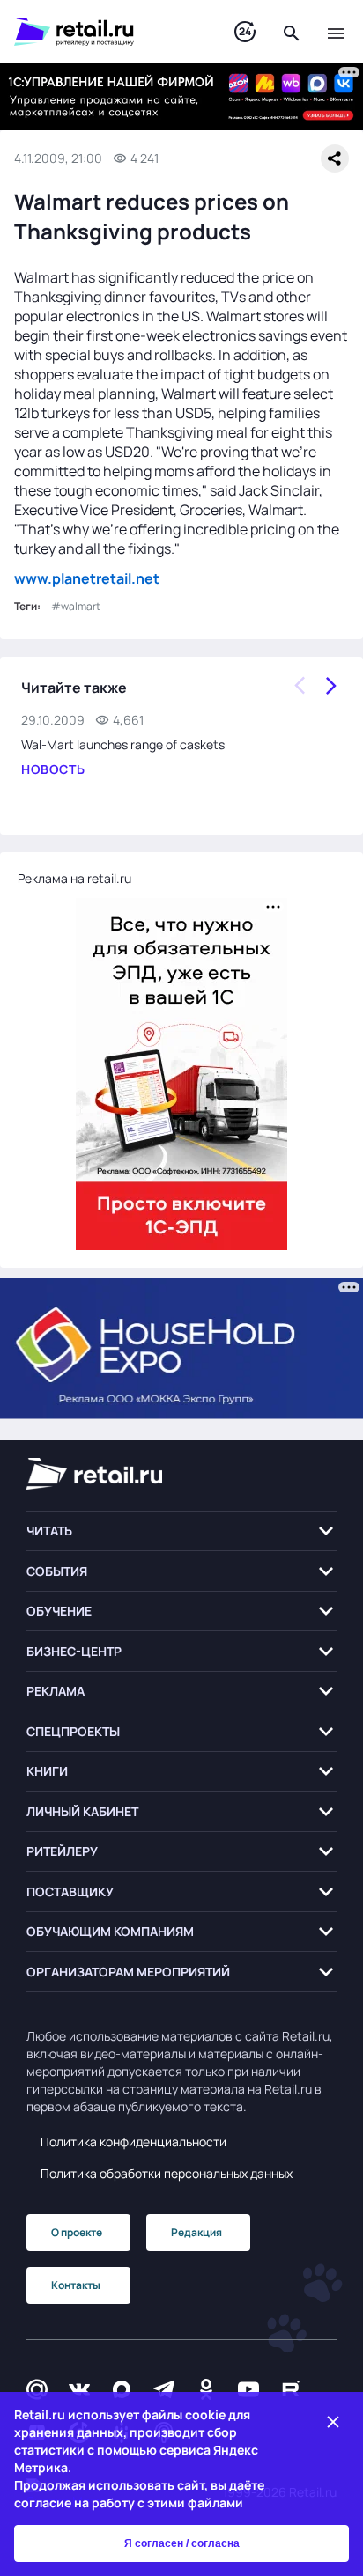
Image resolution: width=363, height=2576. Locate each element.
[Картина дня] (245, 32)
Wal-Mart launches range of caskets (123, 744)
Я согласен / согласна (182, 2543)
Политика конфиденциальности (133, 2142)
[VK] (79, 2390)
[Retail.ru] (107, 32)
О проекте (77, 2232)
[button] (181, 1531)
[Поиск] (292, 32)
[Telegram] (164, 2390)
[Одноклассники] (206, 2390)
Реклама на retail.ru (74, 878)
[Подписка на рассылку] (37, 2390)
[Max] (122, 2390)
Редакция (196, 2232)
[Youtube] (248, 2390)
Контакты (76, 2285)
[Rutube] (291, 2390)
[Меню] (336, 32)
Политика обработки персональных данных (167, 2173)
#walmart (76, 606)
